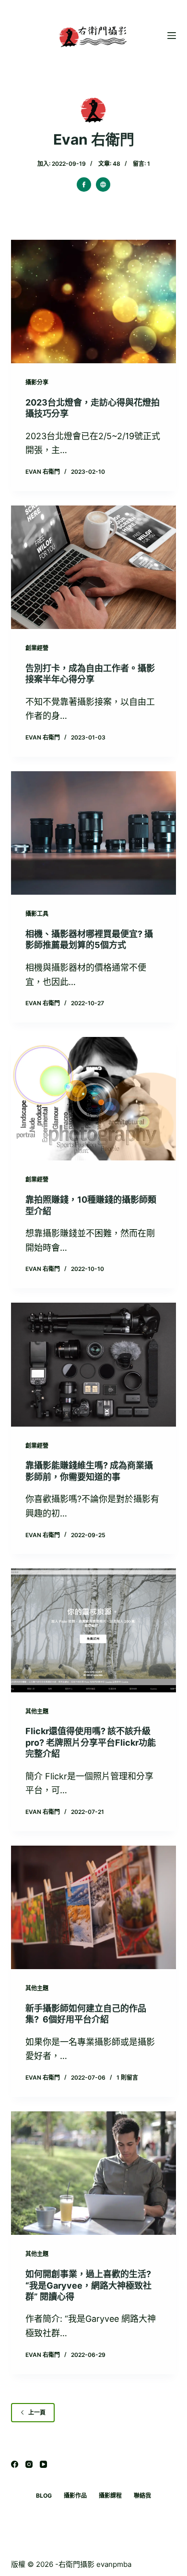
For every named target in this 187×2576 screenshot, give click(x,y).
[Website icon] (103, 185)
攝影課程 (110, 2496)
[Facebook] (15, 2464)
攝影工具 (37, 914)
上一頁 (37, 2412)
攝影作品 (75, 2496)
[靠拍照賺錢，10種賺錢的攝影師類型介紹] (93, 1099)
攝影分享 (37, 382)
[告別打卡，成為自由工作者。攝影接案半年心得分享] (93, 567)
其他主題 (37, 1711)
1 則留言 (127, 2077)
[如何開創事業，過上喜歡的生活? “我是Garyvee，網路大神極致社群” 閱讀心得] (93, 2173)
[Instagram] (29, 2464)
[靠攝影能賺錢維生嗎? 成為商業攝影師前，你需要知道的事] (93, 1364)
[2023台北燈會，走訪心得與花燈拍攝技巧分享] (93, 302)
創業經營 (37, 648)
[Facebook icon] (84, 185)
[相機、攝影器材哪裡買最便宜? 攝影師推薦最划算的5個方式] (93, 833)
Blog (44, 2496)
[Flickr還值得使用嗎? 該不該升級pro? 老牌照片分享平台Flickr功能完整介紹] (93, 1630)
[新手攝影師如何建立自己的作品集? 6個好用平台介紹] (93, 1907)
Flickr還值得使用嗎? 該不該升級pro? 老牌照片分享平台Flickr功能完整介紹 (91, 1742)
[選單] (172, 36)
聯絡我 (142, 2496)
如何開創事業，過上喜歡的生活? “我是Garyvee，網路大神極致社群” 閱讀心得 (88, 2285)
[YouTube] (43, 2464)
